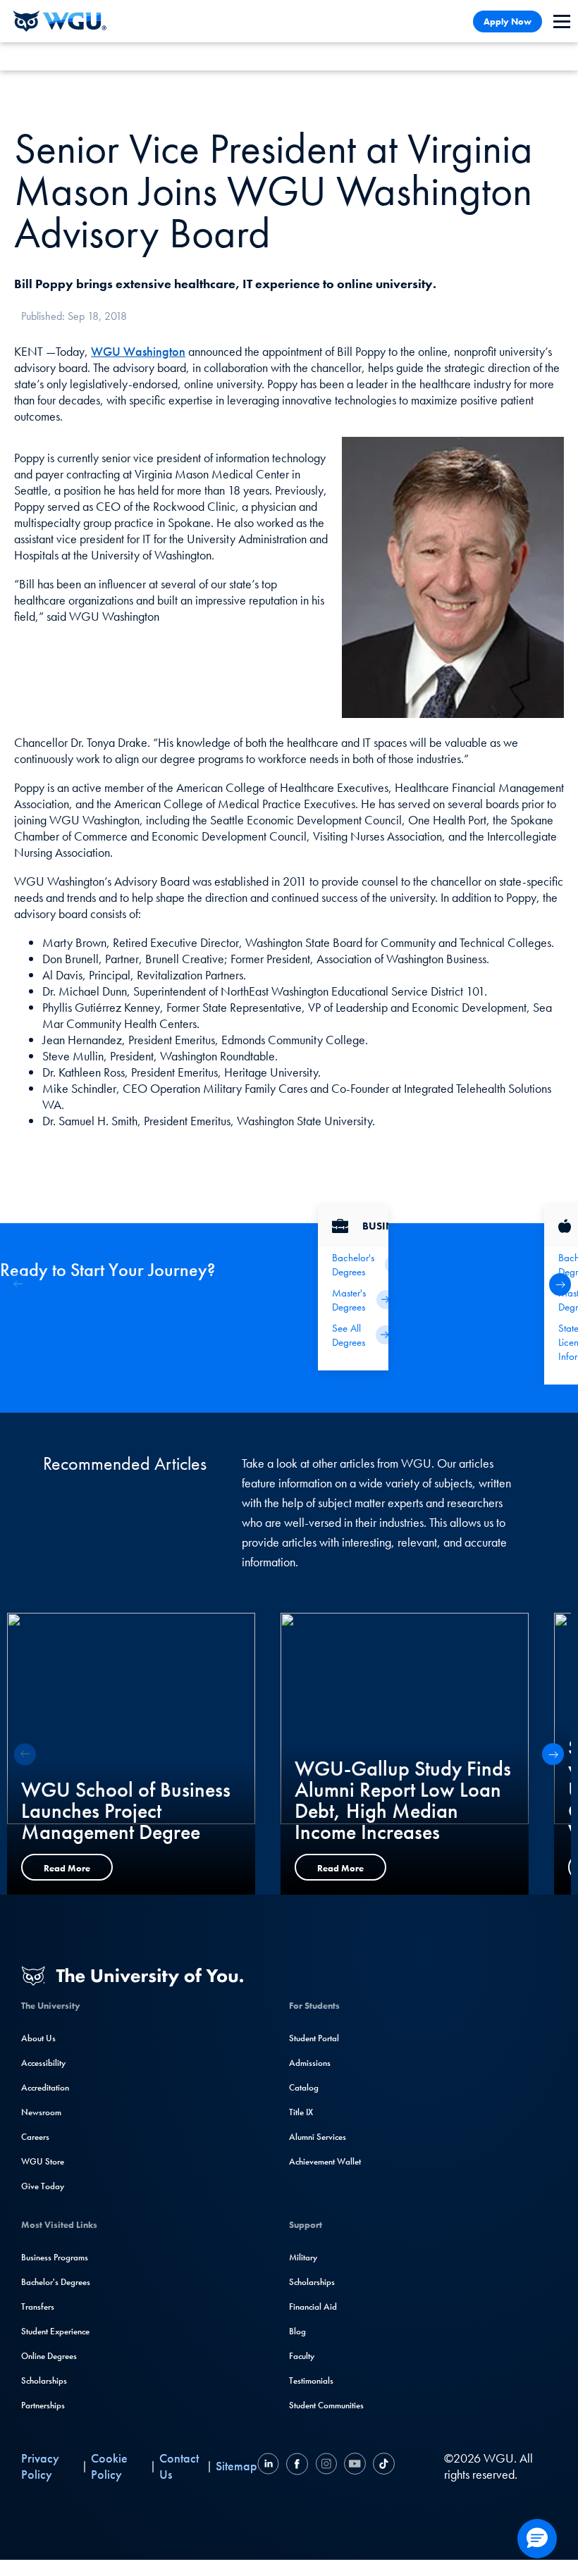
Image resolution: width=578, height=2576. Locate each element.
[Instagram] (326, 2466)
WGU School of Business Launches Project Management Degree (126, 1811)
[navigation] (562, 21)
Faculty (302, 2356)
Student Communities (326, 2405)
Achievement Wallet (325, 2161)
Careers (35, 2137)
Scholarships (44, 2380)
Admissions (310, 2063)
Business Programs (55, 2257)
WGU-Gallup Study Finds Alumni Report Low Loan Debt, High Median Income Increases (403, 1800)
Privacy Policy (40, 2466)
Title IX (301, 2112)
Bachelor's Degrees (56, 2282)
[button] (560, 1284)
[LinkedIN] (270, 2466)
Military (303, 2257)
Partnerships (43, 2405)
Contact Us (179, 2466)
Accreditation (45, 2087)
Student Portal (314, 2038)
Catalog (304, 2087)
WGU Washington (138, 351)
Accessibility (43, 2063)
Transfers (38, 2306)
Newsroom (41, 2112)
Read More (67, 1868)
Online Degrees (49, 2356)
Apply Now (508, 21)
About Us (38, 2038)
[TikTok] (382, 2466)
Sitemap (236, 2466)
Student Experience (55, 2331)
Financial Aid (313, 2306)
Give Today (43, 2186)
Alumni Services (318, 2137)
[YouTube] (355, 2466)
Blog (297, 2331)
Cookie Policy (109, 2466)
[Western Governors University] (60, 21)
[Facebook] (297, 2466)
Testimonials (311, 2380)
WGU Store (43, 2161)
